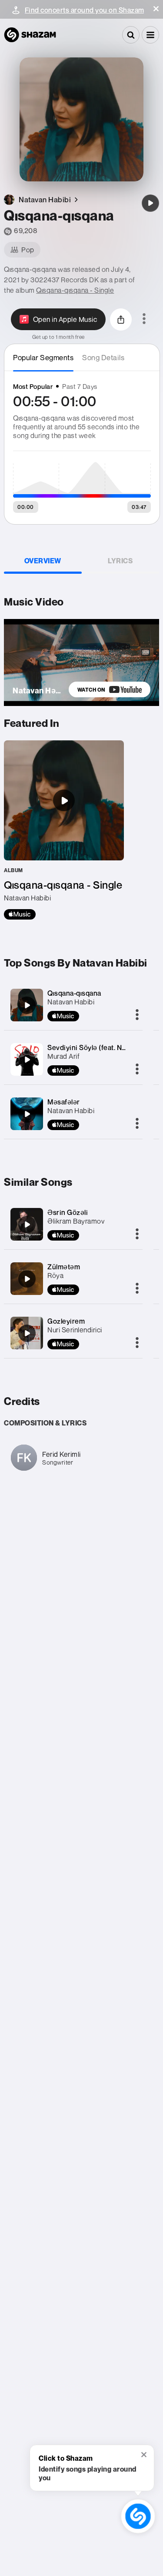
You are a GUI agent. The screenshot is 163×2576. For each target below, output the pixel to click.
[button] (156, 9)
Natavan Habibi (71, 1002)
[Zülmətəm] (27, 1279)
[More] (137, 1015)
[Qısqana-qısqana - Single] (64, 830)
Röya (55, 1275)
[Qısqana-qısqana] (150, 203)
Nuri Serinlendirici (75, 1330)
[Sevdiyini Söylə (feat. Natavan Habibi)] (27, 1060)
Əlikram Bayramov (76, 1221)
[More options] (144, 319)
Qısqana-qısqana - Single (75, 290)
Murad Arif (63, 1056)
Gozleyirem (66, 1321)
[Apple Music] (20, 914)
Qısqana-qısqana (74, 993)
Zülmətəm (64, 1267)
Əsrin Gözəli (68, 1212)
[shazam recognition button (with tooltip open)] (138, 2516)
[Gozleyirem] (27, 1333)
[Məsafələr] (27, 1114)
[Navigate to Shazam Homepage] (30, 35)
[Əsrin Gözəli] (27, 1224)
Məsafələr (64, 1102)
